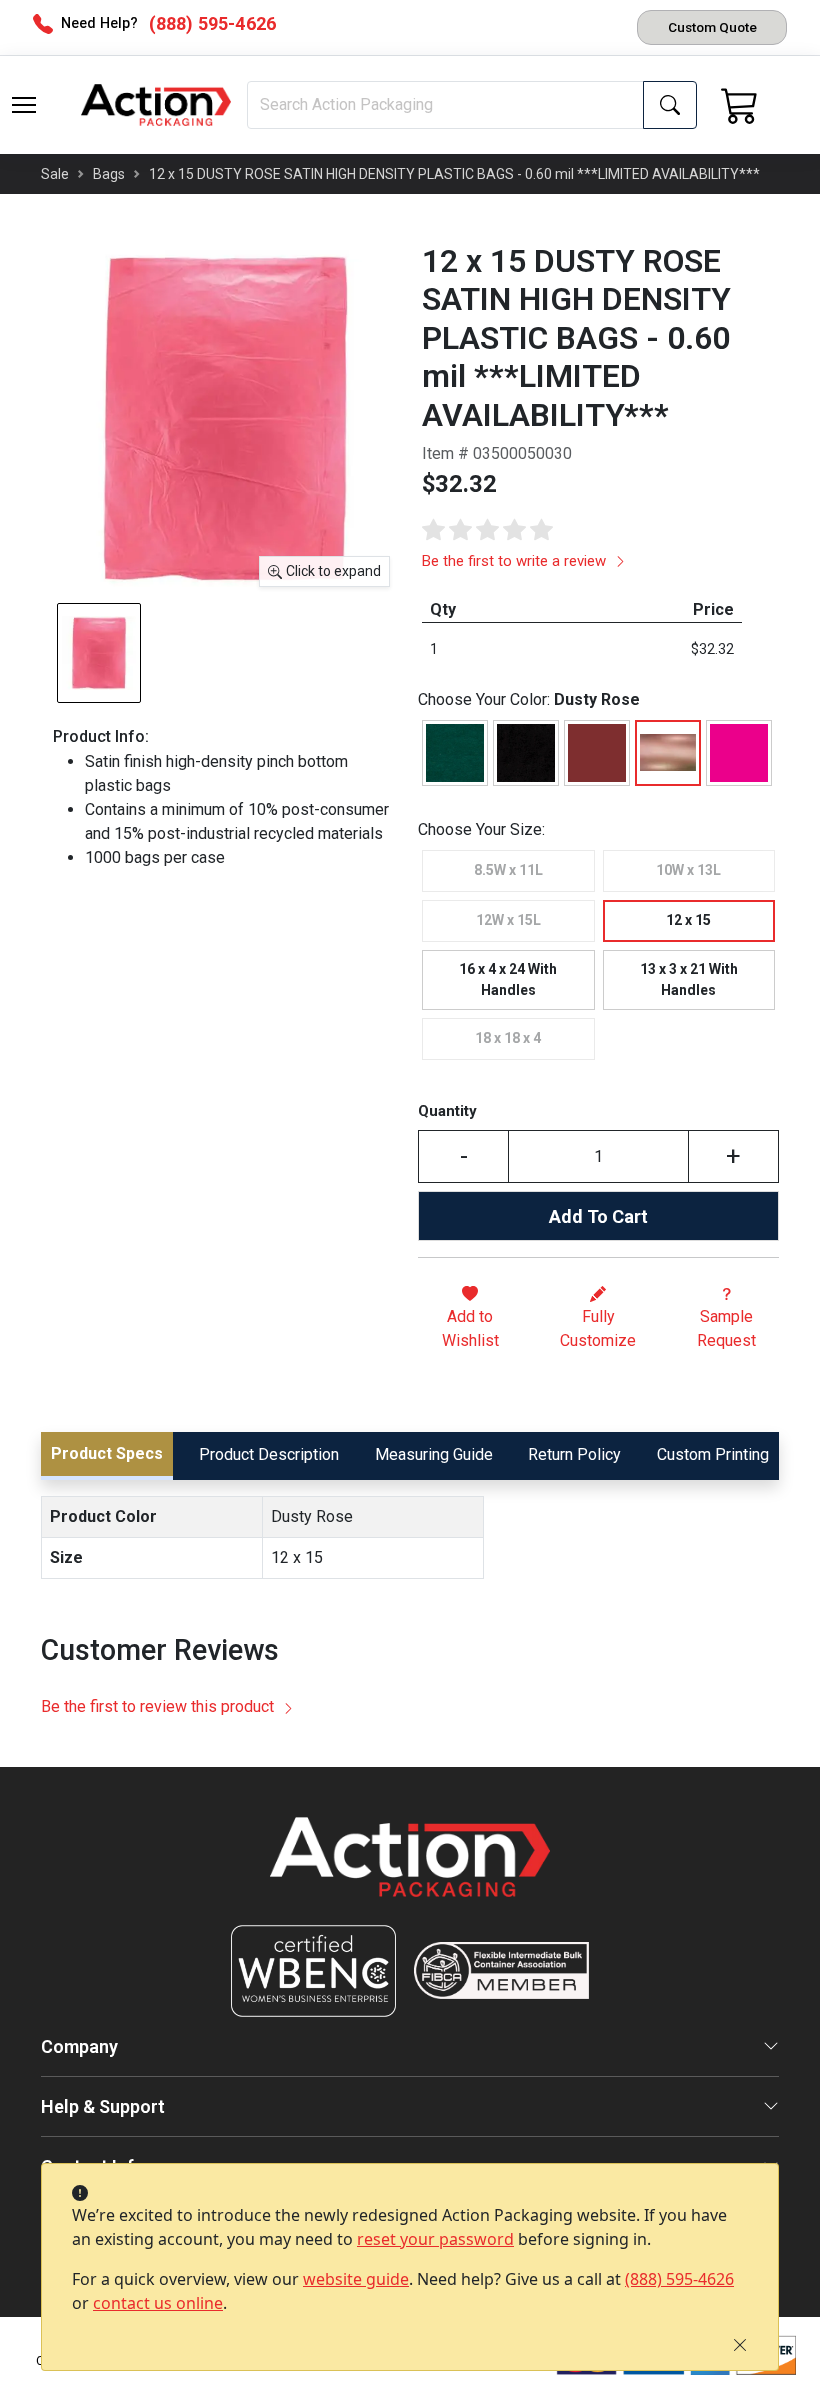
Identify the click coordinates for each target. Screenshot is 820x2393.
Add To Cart (598, 1216)
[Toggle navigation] (24, 105)
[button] (24, 105)
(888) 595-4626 (679, 2279)
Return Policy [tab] (574, 1454)
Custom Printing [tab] (713, 1454)
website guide (356, 2279)
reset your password (435, 2239)
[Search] (670, 105)
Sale (55, 174)
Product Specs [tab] (107, 1453)
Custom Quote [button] (712, 27)
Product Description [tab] (269, 1454)
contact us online (158, 2303)
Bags (109, 174)
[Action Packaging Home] (410, 1870)
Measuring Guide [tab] (434, 1454)
